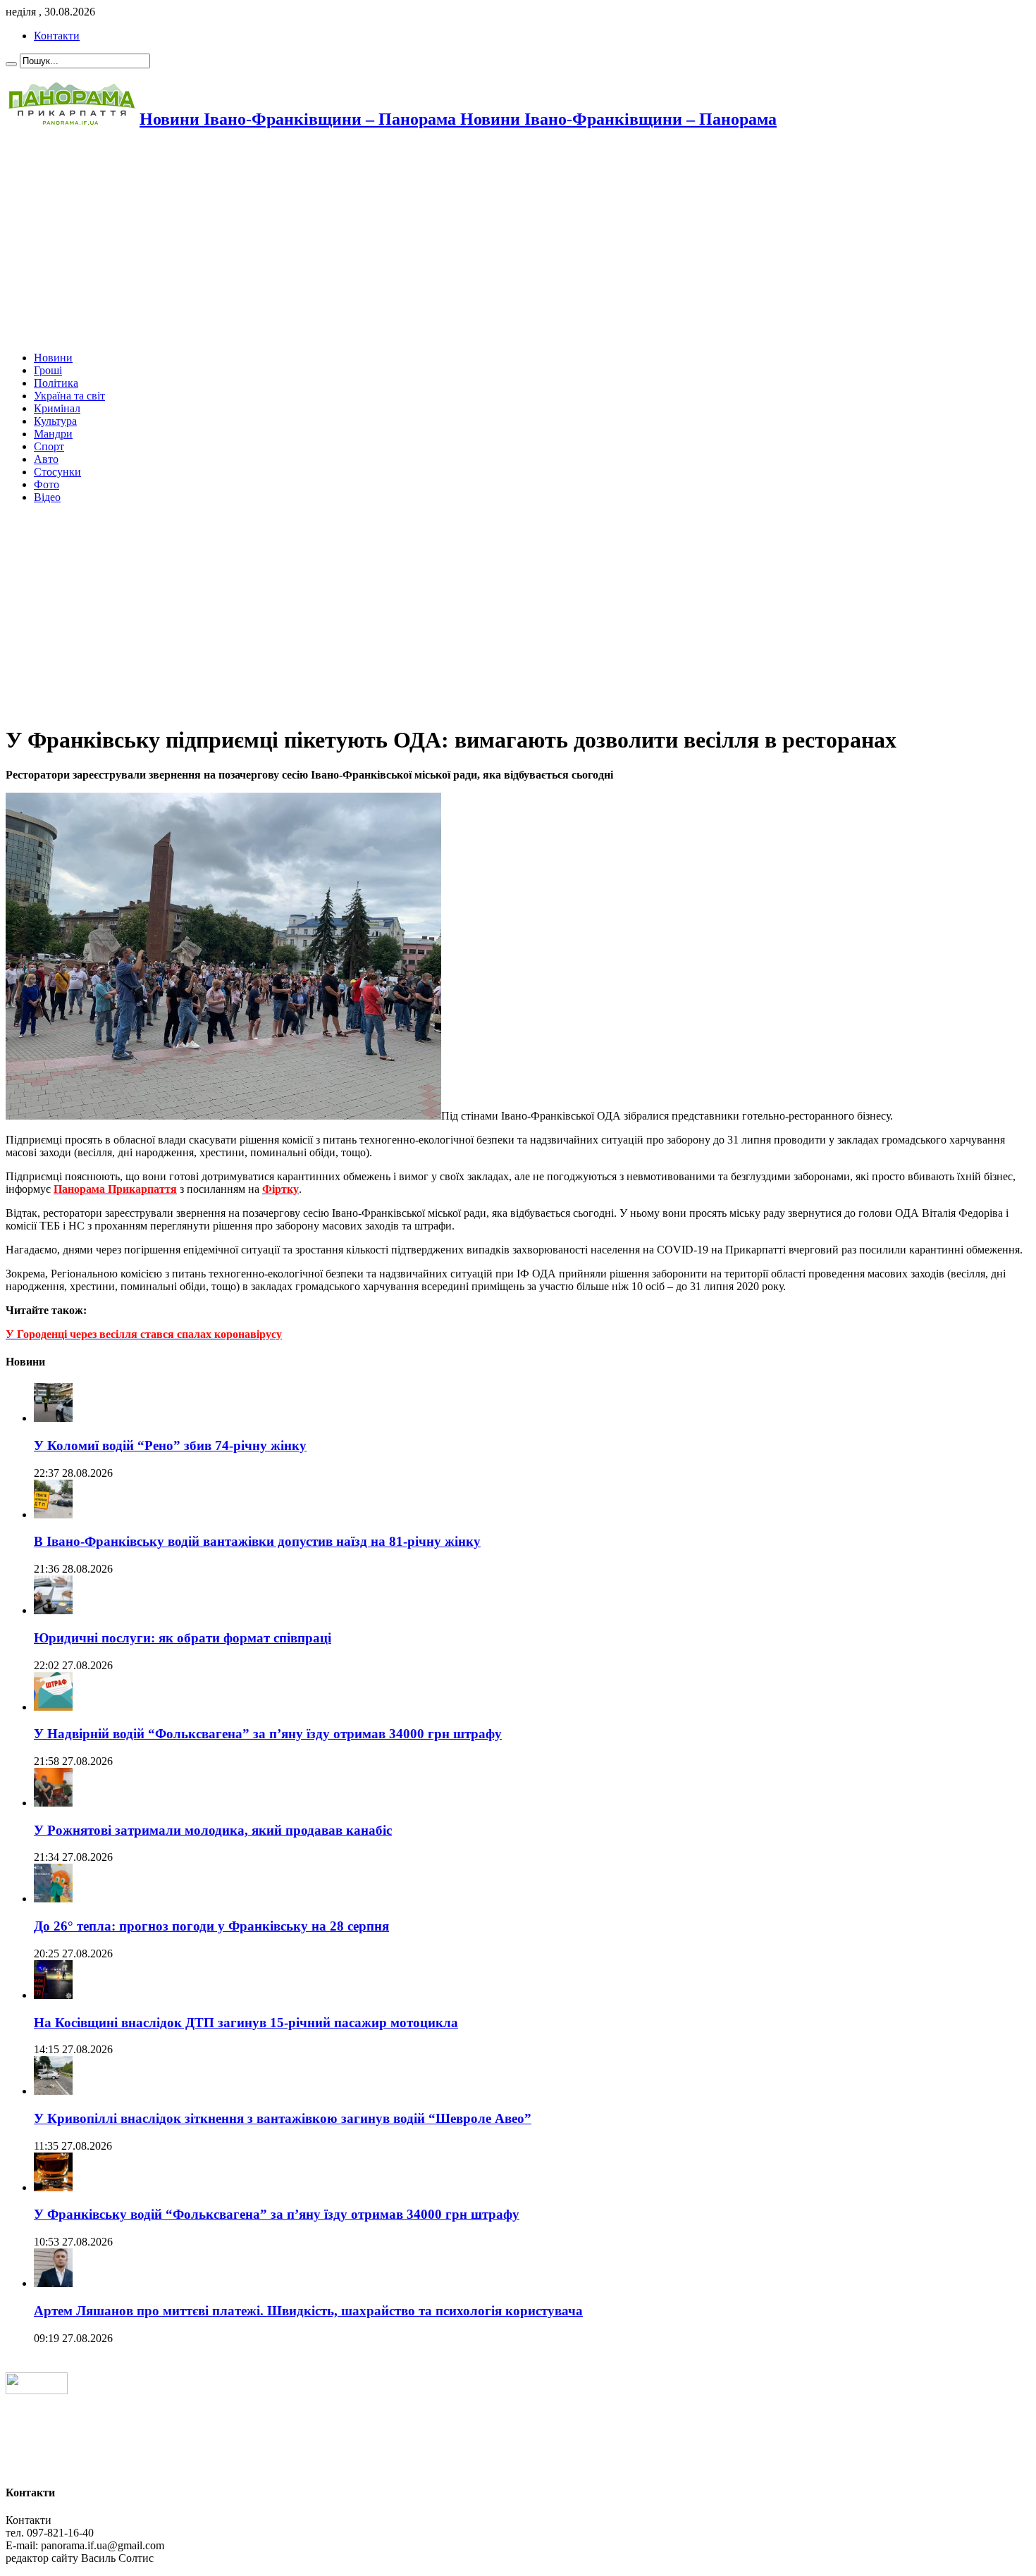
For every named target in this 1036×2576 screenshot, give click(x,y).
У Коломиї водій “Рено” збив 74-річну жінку (170, 1445)
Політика (56, 383)
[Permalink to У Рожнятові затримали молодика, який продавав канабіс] (53, 1803)
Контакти (57, 36)
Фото (47, 484)
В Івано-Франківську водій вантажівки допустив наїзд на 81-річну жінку (257, 1541)
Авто (46, 459)
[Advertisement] (428, 242)
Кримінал (57, 408)
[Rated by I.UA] (37, 2390)
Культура (55, 421)
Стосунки (57, 472)
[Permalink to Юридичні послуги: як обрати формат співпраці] (53, 1610)
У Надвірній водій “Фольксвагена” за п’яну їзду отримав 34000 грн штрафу (268, 1734)
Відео (47, 497)
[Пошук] (11, 64)
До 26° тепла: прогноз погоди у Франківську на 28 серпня (211, 1926)
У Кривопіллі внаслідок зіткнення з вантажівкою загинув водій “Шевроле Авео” (283, 2118)
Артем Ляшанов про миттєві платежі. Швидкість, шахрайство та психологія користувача (308, 2311)
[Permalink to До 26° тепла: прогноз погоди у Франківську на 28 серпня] (53, 1899)
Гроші (48, 370)
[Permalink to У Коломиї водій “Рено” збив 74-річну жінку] (53, 1418)
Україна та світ (69, 396)
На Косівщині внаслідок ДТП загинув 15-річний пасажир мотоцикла (246, 2023)
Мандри (53, 434)
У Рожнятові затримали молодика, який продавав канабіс (213, 1830)
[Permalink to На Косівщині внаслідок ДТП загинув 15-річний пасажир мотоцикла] (53, 1995)
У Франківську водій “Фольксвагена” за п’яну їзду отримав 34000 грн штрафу (277, 2214)
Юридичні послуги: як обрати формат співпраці (183, 1638)
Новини (53, 358)
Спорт (49, 446)
